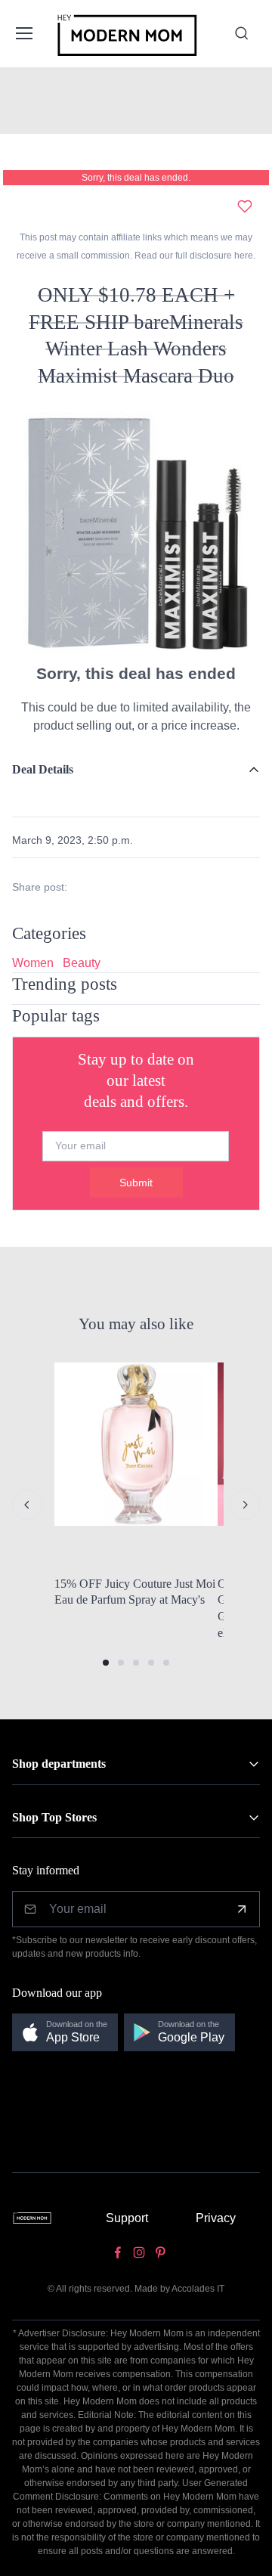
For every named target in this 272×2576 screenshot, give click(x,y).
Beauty (82, 963)
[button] (106, 1663)
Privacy (216, 2218)
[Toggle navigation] (23, 33)
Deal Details (43, 769)
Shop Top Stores (54, 1817)
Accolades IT (198, 2289)
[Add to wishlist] (245, 206)
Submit (136, 1183)
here (243, 256)
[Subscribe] (242, 1909)
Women (33, 963)
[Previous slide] (27, 1505)
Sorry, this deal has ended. (136, 178)
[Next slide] (245, 1505)
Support (127, 2218)
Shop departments (59, 1764)
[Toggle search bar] (242, 33)
